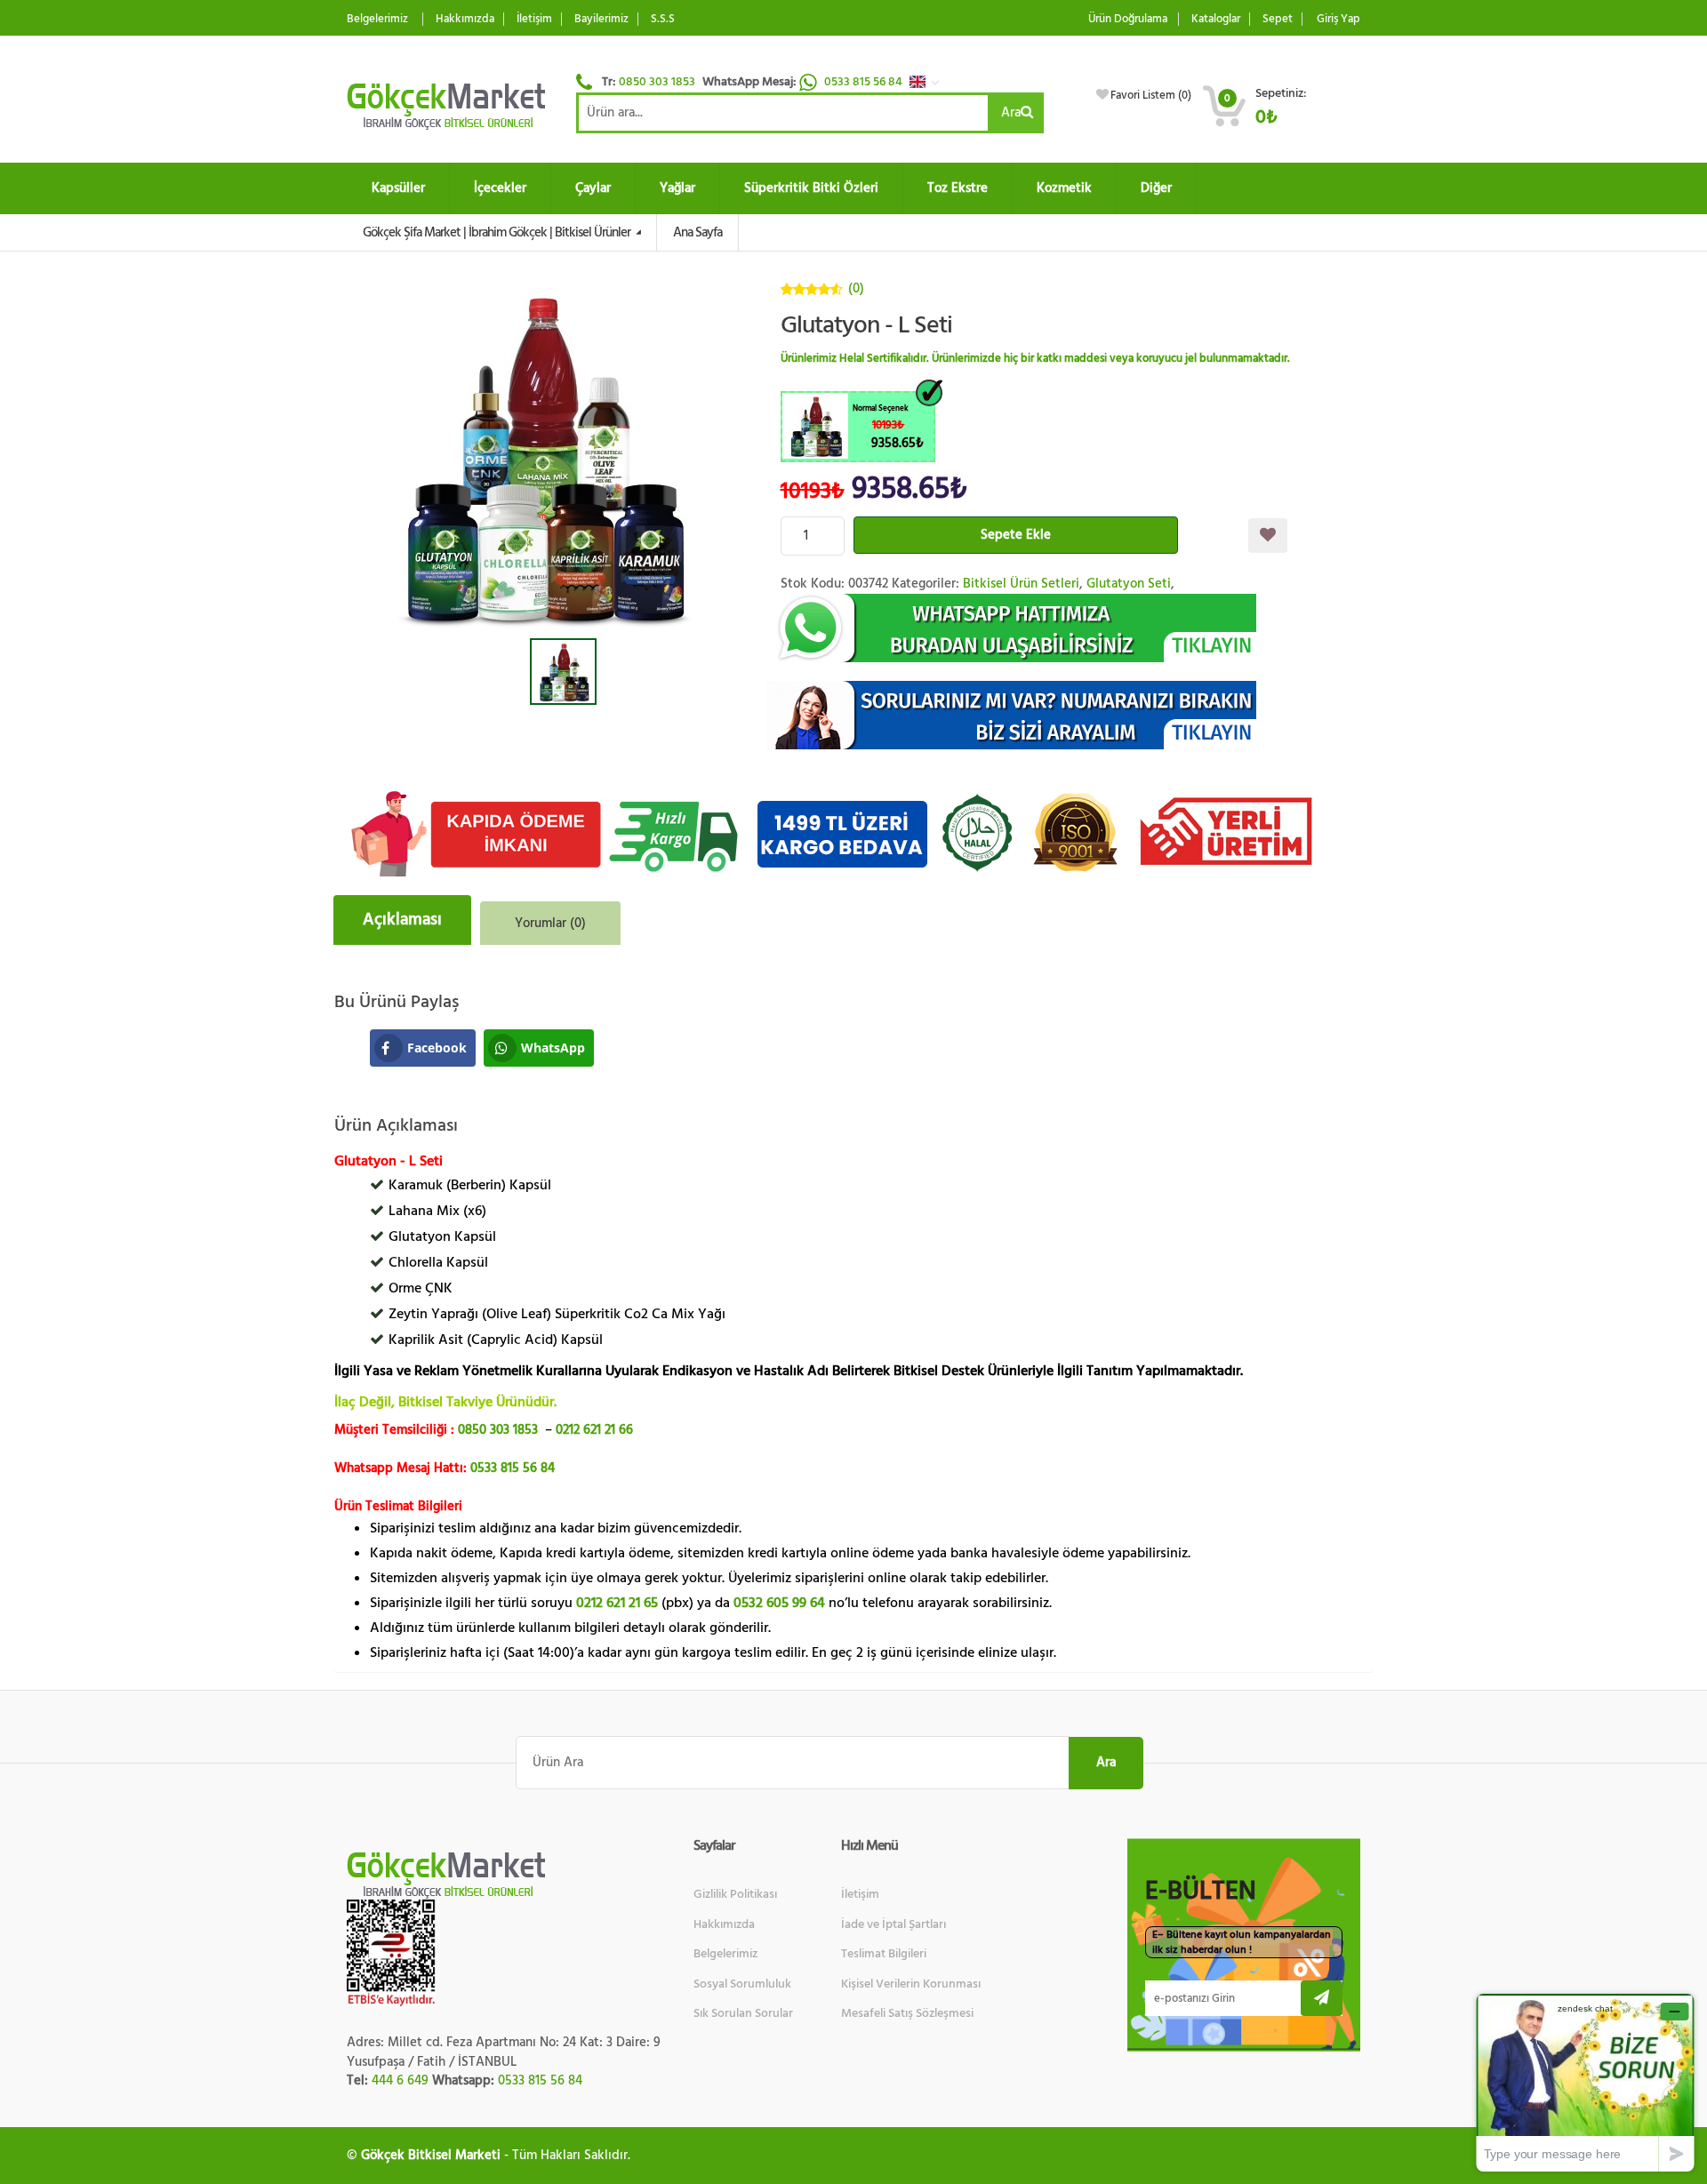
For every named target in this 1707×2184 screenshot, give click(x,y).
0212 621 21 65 (617, 1603)
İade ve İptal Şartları (894, 1924)
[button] (929, 82)
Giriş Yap (1338, 19)
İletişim (534, 19)
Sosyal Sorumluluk (742, 1984)
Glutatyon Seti (1129, 584)
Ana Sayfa (697, 232)
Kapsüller (398, 188)
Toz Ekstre (958, 188)
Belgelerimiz (377, 19)
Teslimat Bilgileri (884, 1954)
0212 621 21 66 (594, 1430)
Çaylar (593, 188)
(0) (856, 288)
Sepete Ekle (1016, 535)
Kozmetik (1064, 188)
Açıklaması (402, 920)
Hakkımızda (465, 19)
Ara (1011, 112)
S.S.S (663, 19)
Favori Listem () (1151, 95)
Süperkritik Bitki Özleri (811, 188)
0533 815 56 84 (865, 82)
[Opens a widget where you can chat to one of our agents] (1585, 2082)
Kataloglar (1216, 19)
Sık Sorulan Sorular (743, 2013)
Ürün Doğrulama (1128, 19)
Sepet (1278, 19)
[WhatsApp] (1071, 628)
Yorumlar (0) (550, 923)
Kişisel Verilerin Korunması (911, 1984)
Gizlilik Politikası (735, 1894)
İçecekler (500, 188)
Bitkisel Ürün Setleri (1021, 584)
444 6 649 (400, 2080)
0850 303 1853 (657, 82)
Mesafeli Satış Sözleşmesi (907, 2013)
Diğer (1156, 188)
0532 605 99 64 (779, 1603)
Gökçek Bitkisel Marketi (431, 2155)
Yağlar (677, 188)
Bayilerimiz (601, 19)
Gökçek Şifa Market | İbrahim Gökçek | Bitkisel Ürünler (498, 232)
